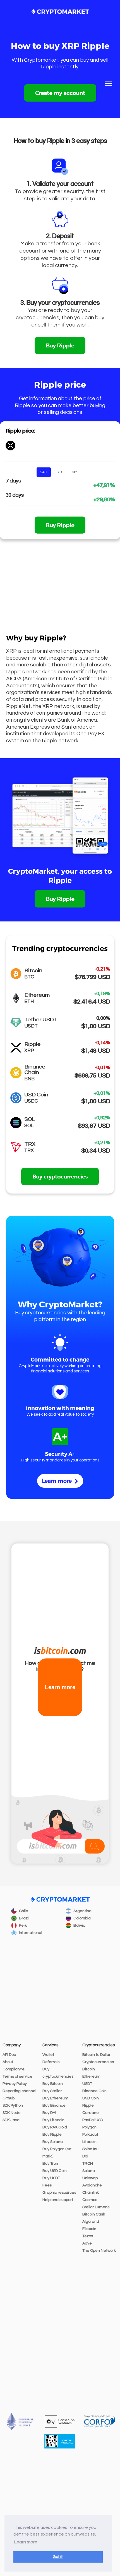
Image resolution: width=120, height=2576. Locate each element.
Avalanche (92, 2185)
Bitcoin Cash (94, 2214)
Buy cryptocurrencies (60, 1176)
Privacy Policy (15, 2084)
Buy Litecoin (53, 2120)
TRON (88, 2164)
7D (60, 472)
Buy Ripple (60, 345)
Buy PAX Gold (55, 2127)
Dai (85, 2156)
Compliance (14, 2069)
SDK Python (13, 2106)
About (8, 2062)
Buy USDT (51, 2178)
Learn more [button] (26, 2542)
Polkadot (90, 2135)
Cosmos (90, 2200)
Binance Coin (94, 2091)
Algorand (91, 2222)
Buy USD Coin (55, 2171)
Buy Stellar (52, 2091)
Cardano (90, 2113)
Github (9, 2098)
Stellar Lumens (96, 2207)
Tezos (88, 2236)
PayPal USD (93, 2120)
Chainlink (91, 2193)
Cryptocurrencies (98, 2062)
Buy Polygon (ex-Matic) (57, 2153)
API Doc (9, 2055)
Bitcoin (89, 2069)
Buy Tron (50, 2164)
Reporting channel (19, 2091)
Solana (89, 2171)
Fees (47, 2185)
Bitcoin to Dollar (96, 2055)
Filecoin (89, 2229)
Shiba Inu (90, 2149)
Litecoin (89, 2142)
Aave (87, 2243)
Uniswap (90, 2178)
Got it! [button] (58, 2557)
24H (44, 472)
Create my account (60, 93)
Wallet (48, 2055)
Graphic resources (59, 2193)
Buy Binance (54, 2106)
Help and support (58, 2200)
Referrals (51, 2062)
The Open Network (99, 2251)
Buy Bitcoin (53, 2084)
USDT (87, 2084)
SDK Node (12, 2113)
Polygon (89, 2127)
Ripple (88, 2106)
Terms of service (17, 2076)
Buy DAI (49, 2113)
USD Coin (91, 2098)
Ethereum (91, 2076)
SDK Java (11, 2120)
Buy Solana (53, 2142)
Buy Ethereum (55, 2098)
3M (75, 472)
